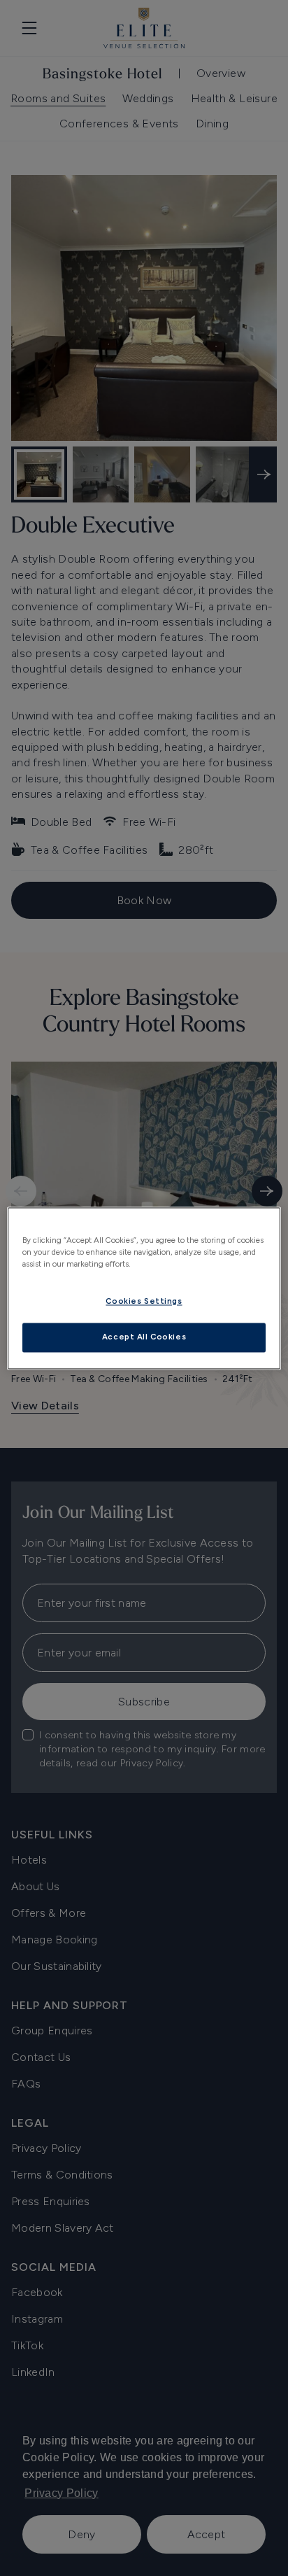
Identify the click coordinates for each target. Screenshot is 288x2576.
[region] (144, 1288)
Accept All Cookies (144, 1337)
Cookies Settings (144, 1301)
